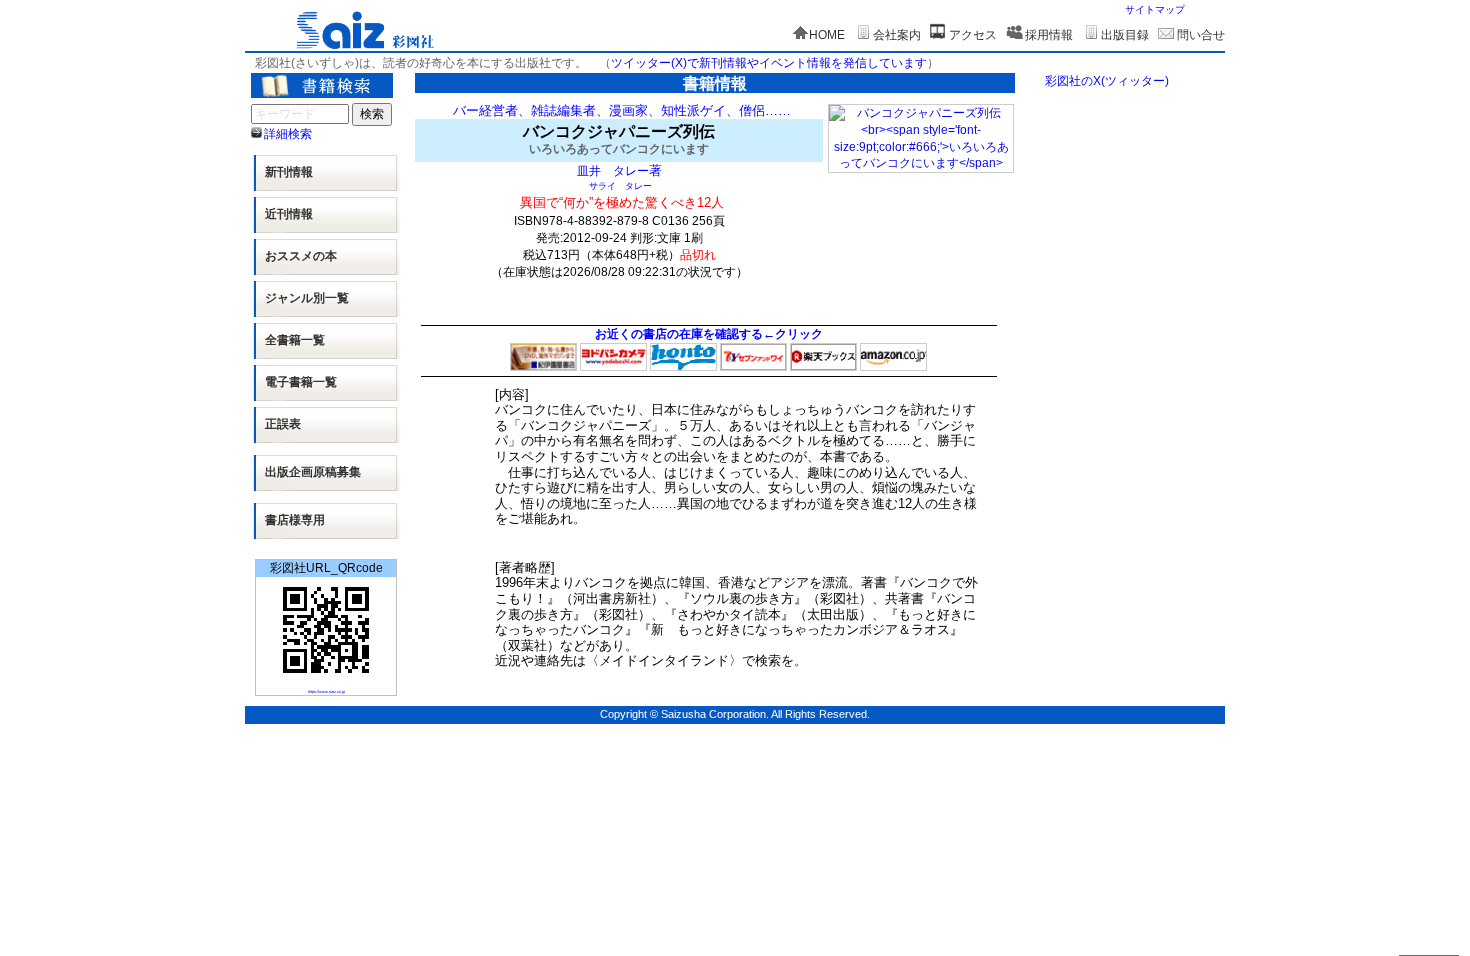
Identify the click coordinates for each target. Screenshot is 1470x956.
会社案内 (897, 35)
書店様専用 (295, 520)
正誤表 (283, 424)
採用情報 (1049, 35)
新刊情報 (289, 172)
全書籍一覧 (295, 340)
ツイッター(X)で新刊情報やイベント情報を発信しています (769, 63)
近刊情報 (289, 214)
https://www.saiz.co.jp (326, 691)
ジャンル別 (307, 298)
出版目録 (1125, 35)
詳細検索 (288, 134)
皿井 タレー (613, 170)
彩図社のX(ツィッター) (1107, 81)
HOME (827, 35)
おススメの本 (301, 256)
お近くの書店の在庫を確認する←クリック (709, 334)
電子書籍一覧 (301, 382)
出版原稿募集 (313, 472)
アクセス (973, 35)
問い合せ (1201, 35)
